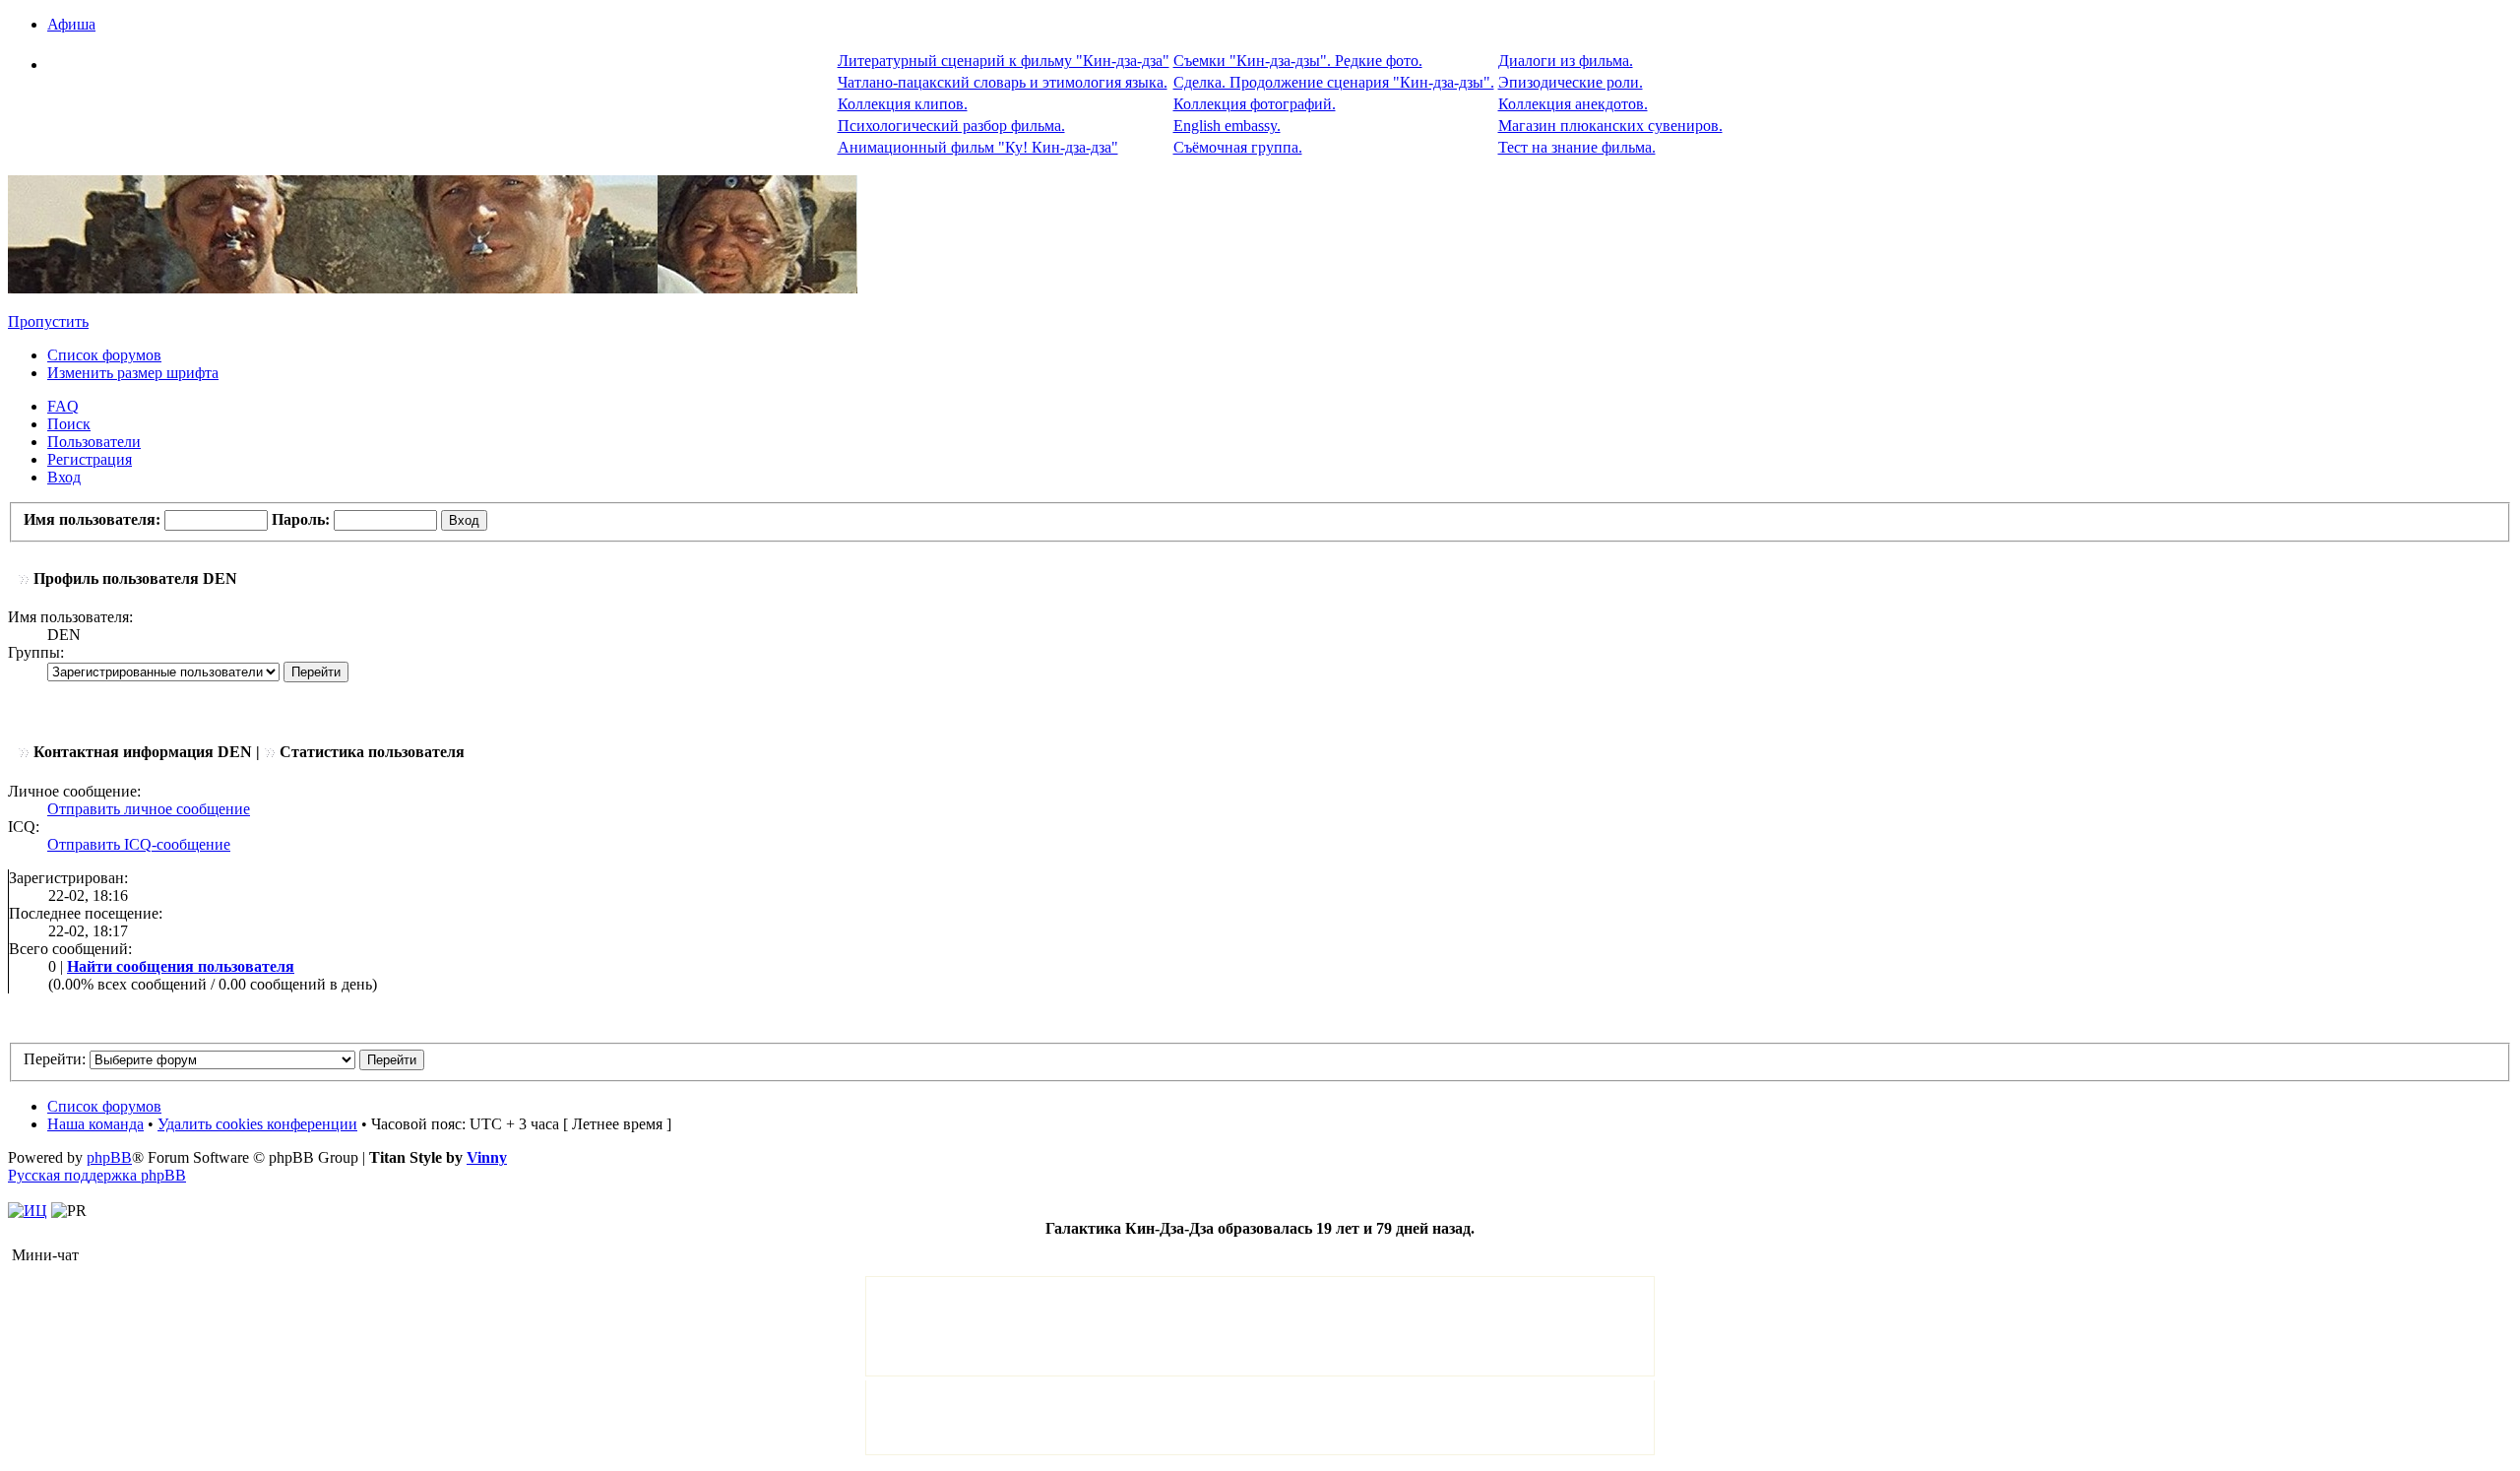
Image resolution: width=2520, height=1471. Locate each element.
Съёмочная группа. (1238, 147)
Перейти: (55, 1059)
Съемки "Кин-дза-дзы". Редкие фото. (1298, 61)
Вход (64, 477)
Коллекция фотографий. (1255, 104)
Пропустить (48, 321)
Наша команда (95, 1124)
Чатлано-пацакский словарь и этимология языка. (1003, 82)
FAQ (63, 406)
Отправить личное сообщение (149, 809)
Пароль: (301, 519)
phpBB (109, 1157)
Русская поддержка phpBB (97, 1175)
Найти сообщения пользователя (181, 966)
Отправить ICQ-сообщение (139, 844)
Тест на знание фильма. (1577, 147)
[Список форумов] (433, 288)
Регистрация (90, 459)
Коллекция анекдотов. (1573, 104)
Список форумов (104, 355)
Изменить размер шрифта (133, 373)
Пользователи (94, 442)
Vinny (487, 1157)
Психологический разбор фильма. (951, 126)
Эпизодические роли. (1571, 82)
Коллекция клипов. (903, 104)
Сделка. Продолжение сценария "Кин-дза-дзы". (1334, 82)
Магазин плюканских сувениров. (1610, 126)
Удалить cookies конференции (257, 1124)
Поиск (69, 424)
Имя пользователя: (92, 519)
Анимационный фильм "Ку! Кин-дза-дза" (978, 147)
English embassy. (1227, 126)
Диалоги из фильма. (1566, 61)
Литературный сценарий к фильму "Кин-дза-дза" (1004, 61)
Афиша (71, 24)
